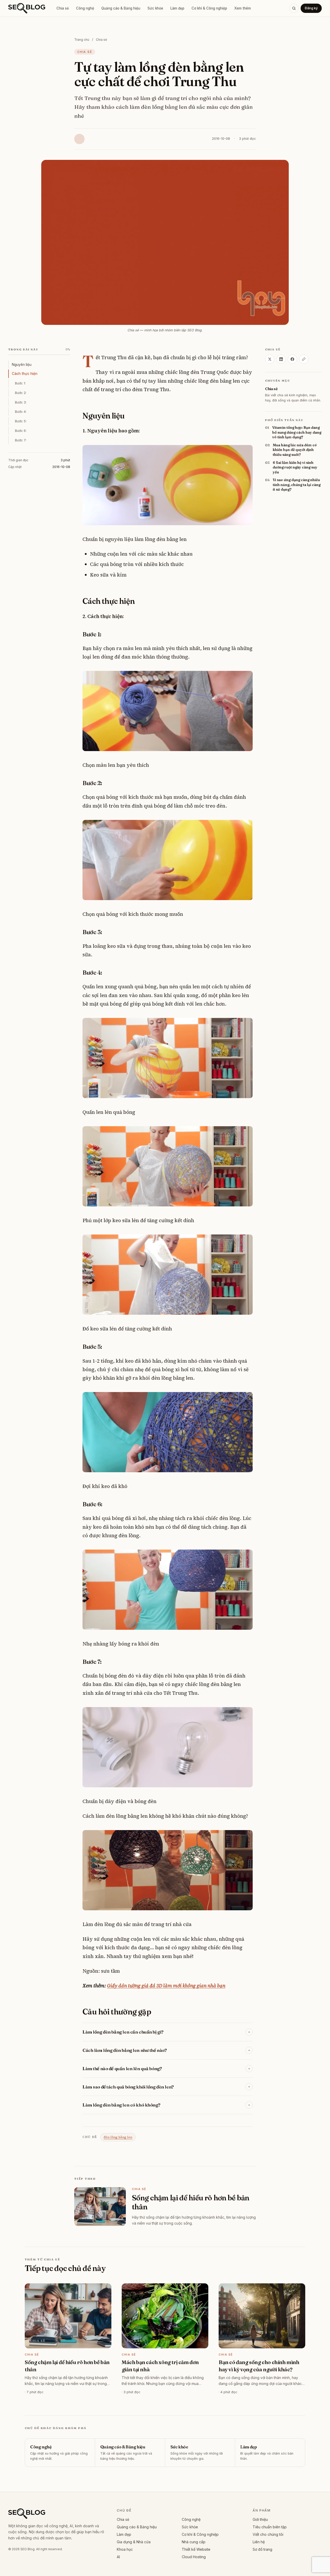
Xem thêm (243, 8)
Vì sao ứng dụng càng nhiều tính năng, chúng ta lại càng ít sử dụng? (297, 485)
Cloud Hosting (194, 2557)
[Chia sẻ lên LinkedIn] (281, 359)
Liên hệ (259, 2542)
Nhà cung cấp (194, 2542)
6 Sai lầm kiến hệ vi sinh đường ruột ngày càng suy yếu (295, 467)
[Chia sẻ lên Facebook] (292, 359)
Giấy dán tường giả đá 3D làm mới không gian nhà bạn (166, 1986)
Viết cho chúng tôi (268, 2534)
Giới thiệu (260, 2519)
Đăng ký (311, 8)
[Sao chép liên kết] (304, 359)
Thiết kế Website (196, 2549)
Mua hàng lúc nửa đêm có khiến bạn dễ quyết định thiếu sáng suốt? (295, 450)
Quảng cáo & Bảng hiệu (121, 8)
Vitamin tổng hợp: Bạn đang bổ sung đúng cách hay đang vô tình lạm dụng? (297, 432)
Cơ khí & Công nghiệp (209, 8)
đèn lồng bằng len (118, 2137)
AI (118, 2557)
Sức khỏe (155, 8)
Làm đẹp (177, 8)
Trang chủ (82, 40)
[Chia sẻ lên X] (270, 359)
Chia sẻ (63, 8)
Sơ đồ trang (262, 2549)
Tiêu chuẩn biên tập (270, 2527)
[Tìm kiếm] (294, 8)
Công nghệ (85, 8)
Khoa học (125, 2549)
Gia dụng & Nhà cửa (134, 2542)
